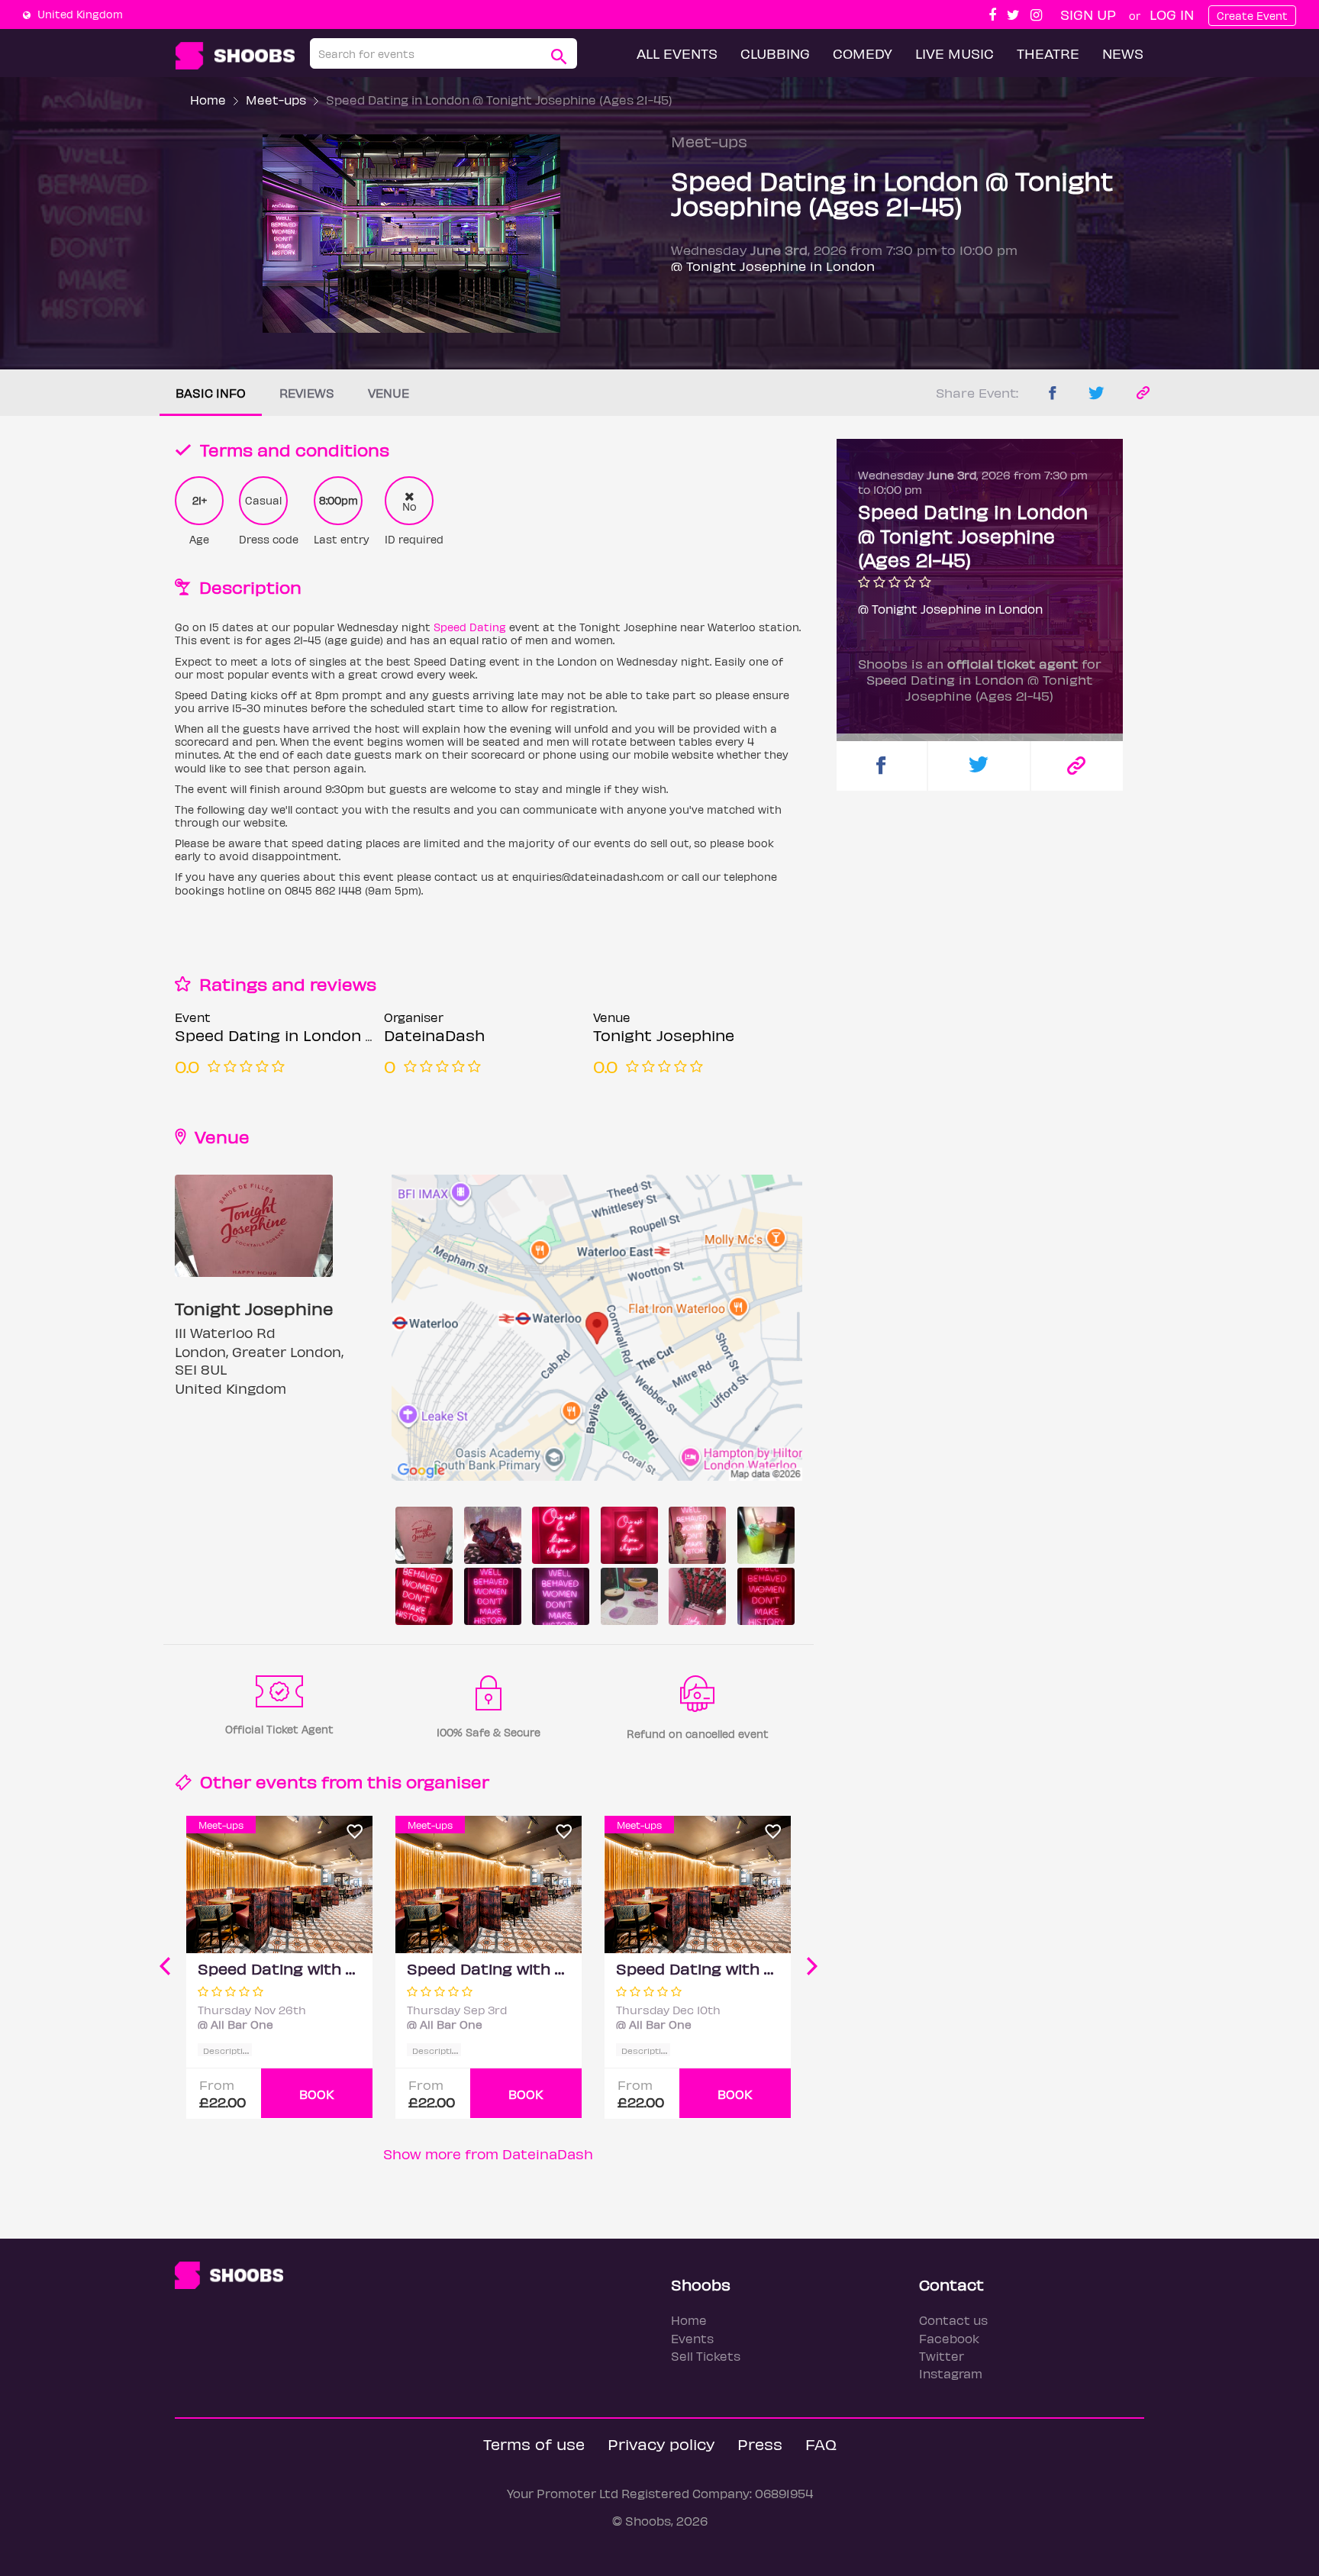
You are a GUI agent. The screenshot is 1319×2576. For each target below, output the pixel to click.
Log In (1172, 14)
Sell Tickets (706, 2356)
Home (208, 100)
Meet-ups (276, 100)
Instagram (951, 2373)
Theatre (1048, 53)
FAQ (821, 2444)
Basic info (211, 393)
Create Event (1252, 16)
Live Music (955, 53)
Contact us (953, 2320)
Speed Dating (470, 627)
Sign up (1088, 14)
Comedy (863, 53)
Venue (389, 393)
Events (692, 2338)
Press (760, 2444)
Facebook (949, 2338)
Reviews (307, 393)
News (1123, 53)
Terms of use (534, 2444)
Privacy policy (661, 2444)
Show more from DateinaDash (488, 2154)
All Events (677, 53)
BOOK (317, 2094)
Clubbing (775, 53)
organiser (448, 1781)
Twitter (942, 2356)
